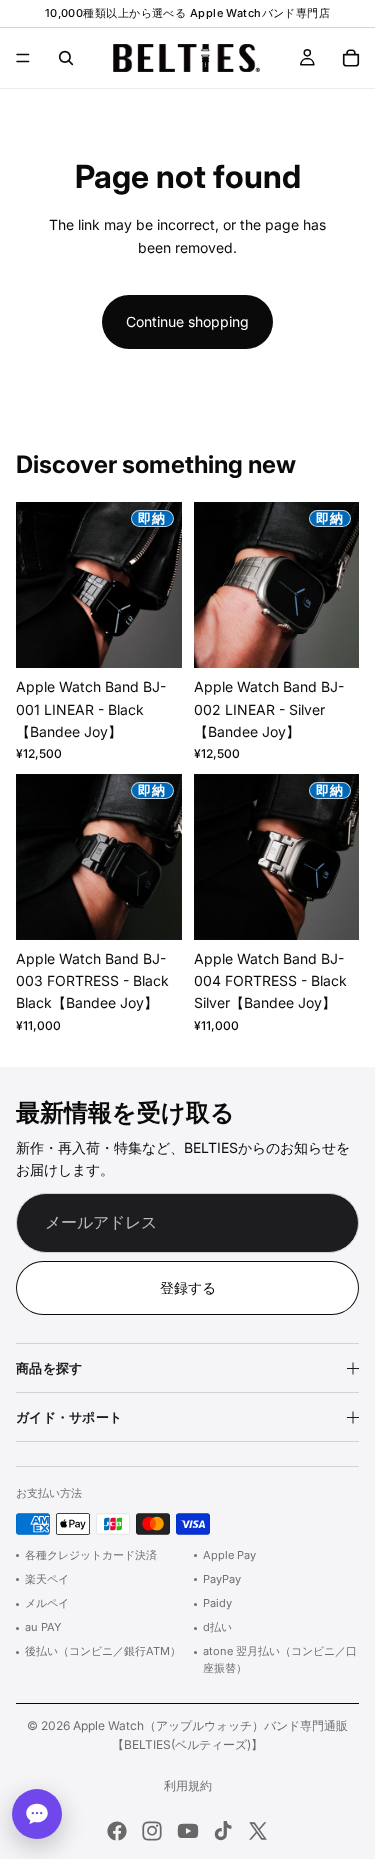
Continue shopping (187, 321)
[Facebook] (117, 1831)
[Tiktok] (223, 1831)
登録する (188, 1287)
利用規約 (188, 1785)
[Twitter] (258, 1831)
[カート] (351, 58)
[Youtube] (188, 1831)
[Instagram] (152, 1831)
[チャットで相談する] (37, 1814)
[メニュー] (23, 58)
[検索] (66, 58)
